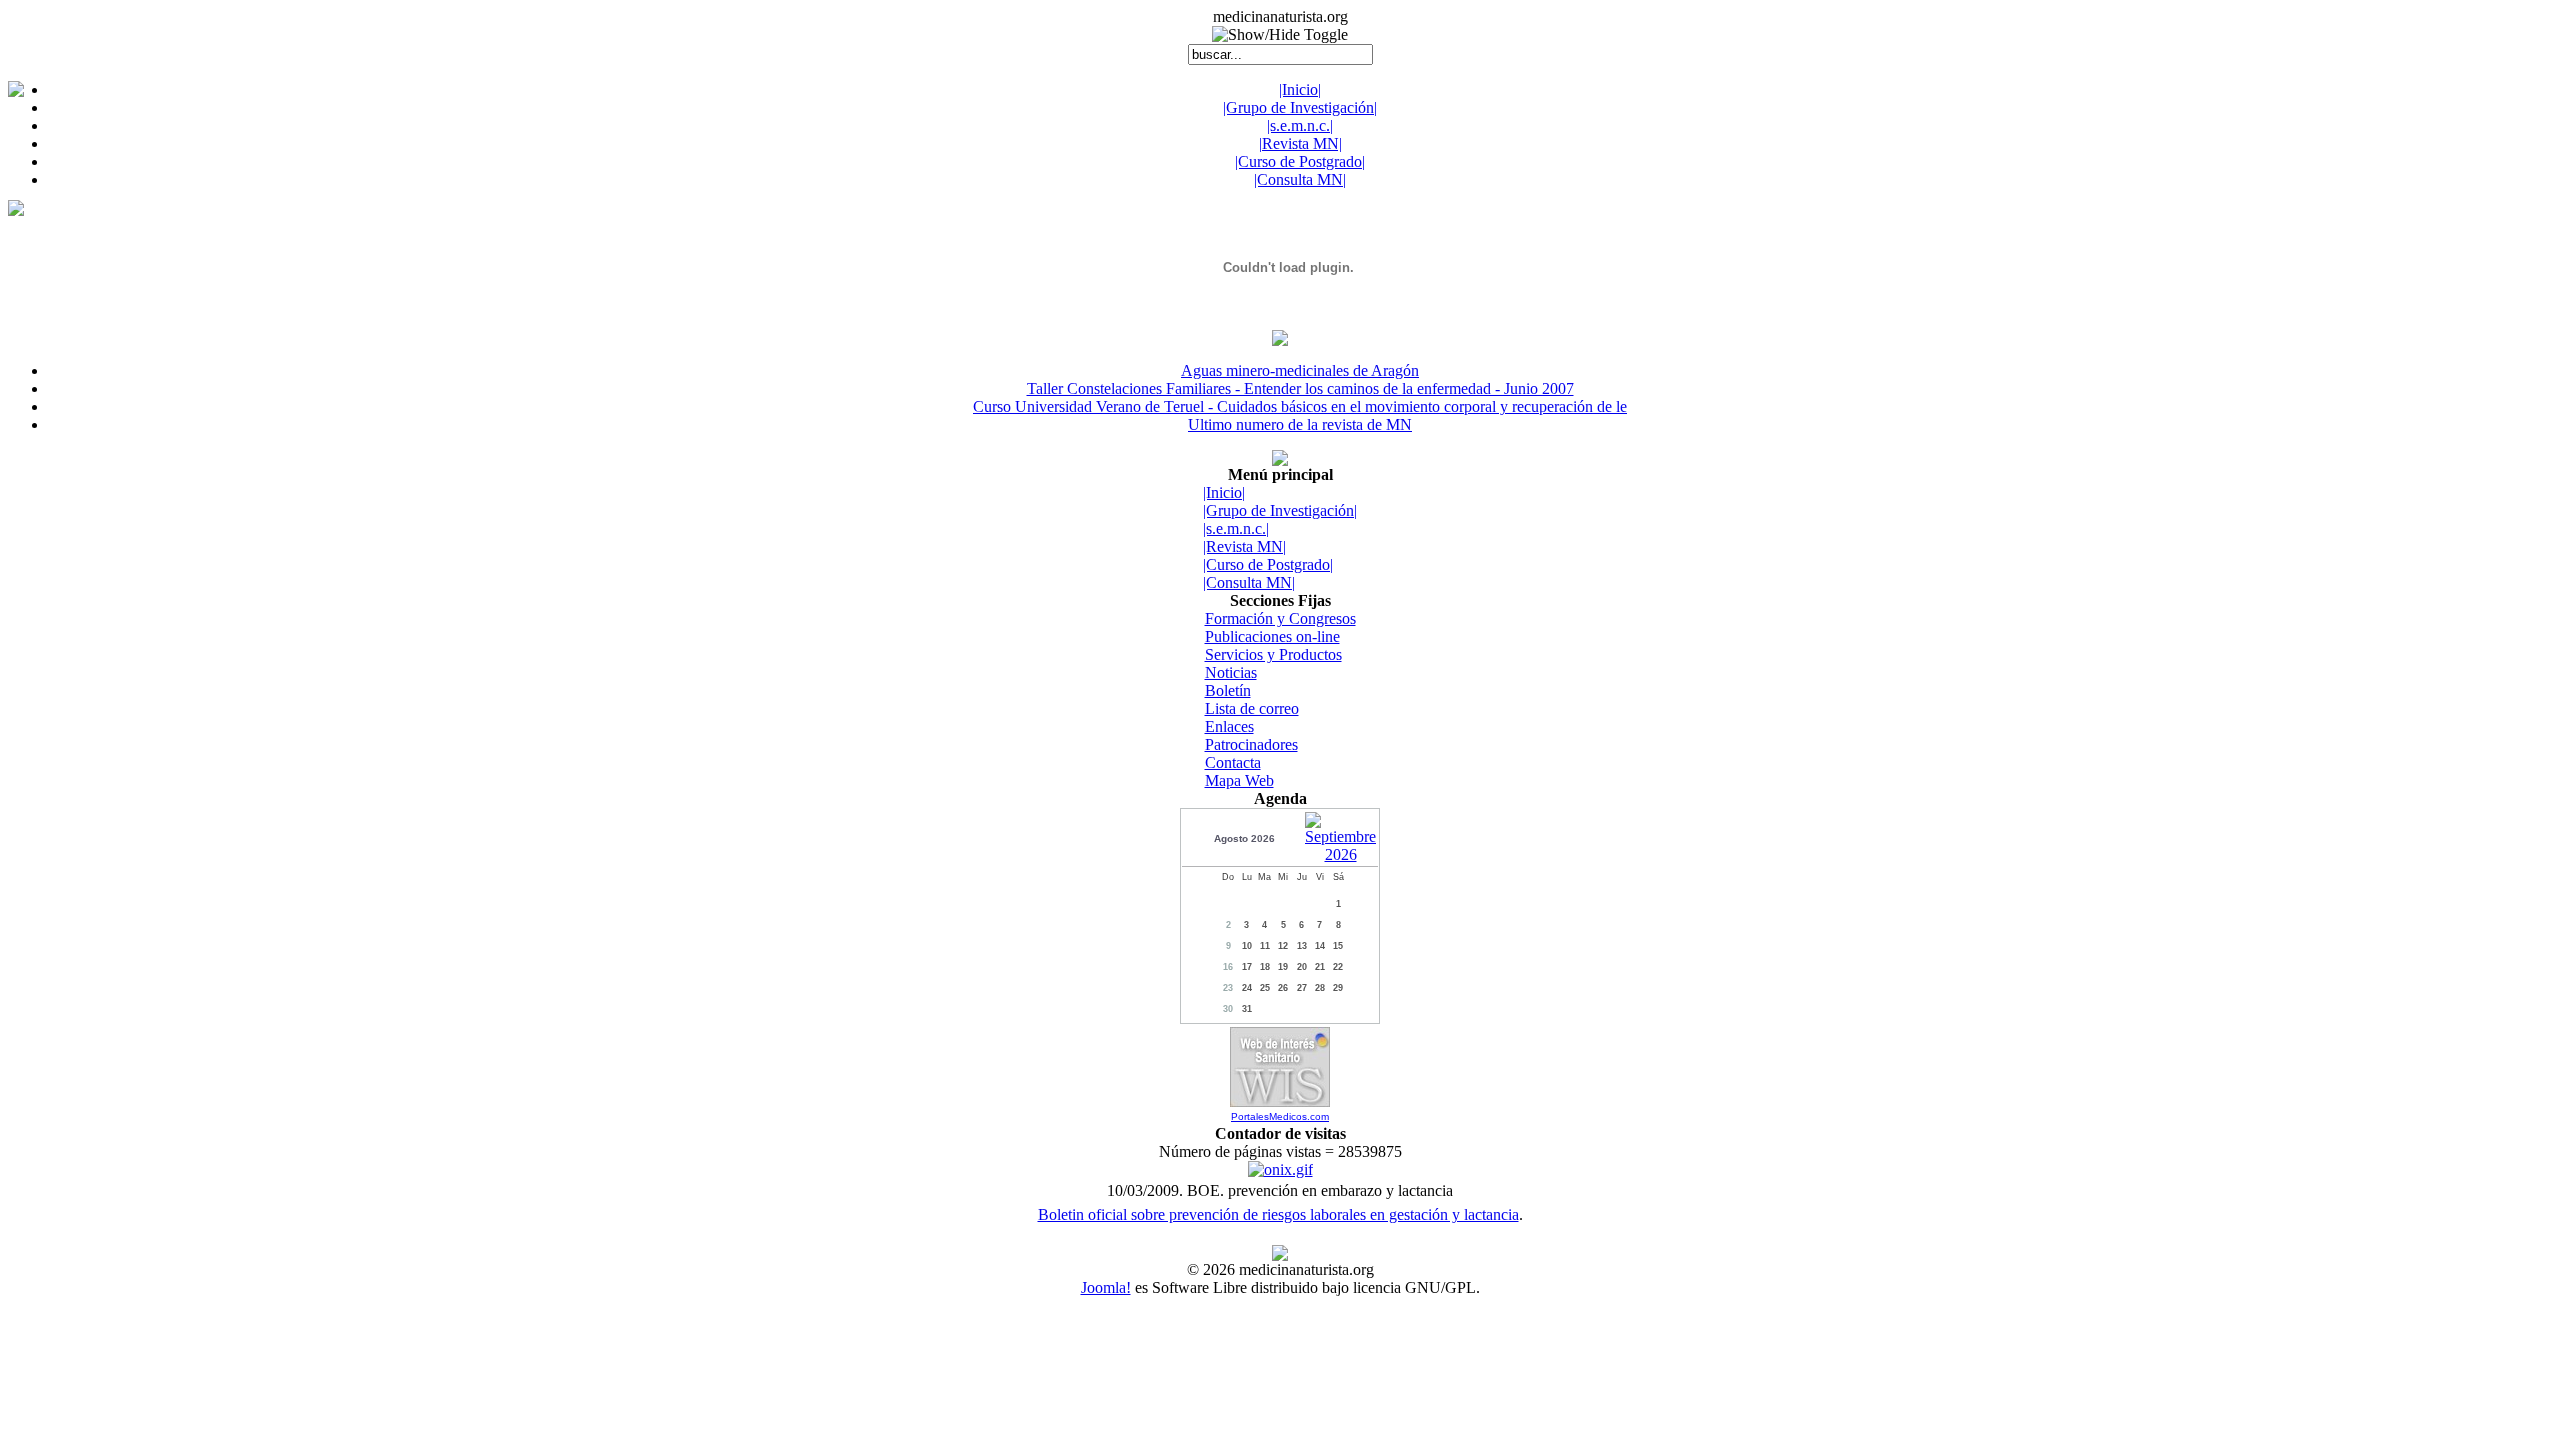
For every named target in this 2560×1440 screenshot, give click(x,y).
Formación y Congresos (1280, 618)
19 (1283, 967)
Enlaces (1229, 726)
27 (1302, 988)
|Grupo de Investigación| (1300, 107)
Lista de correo (1252, 708)
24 (1247, 988)
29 (1338, 988)
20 (1302, 967)
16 (1228, 967)
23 (1228, 988)
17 (1247, 967)
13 (1302, 946)
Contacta (1233, 762)
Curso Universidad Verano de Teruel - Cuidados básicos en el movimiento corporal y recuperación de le (1300, 406)
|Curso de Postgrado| (1300, 161)
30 (1228, 1009)
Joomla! (1106, 1287)
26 (1283, 988)
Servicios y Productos (1273, 654)
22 (1338, 967)
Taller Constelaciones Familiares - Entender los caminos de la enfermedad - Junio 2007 (1300, 388)
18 (1265, 967)
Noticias (1231, 672)
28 (1320, 988)
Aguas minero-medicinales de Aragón (1300, 370)
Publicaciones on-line (1272, 636)
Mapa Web (1239, 780)
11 (1265, 946)
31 (1247, 1009)
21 (1320, 967)
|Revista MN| (1300, 143)
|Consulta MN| (1300, 179)
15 (1338, 946)
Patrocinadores (1251, 744)
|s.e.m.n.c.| (1300, 125)
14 (1320, 946)
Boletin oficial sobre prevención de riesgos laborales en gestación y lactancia (1278, 1214)
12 (1283, 946)
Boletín (1228, 690)
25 (1265, 988)
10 (1247, 946)
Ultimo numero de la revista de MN (1300, 424)
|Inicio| (1300, 89)
